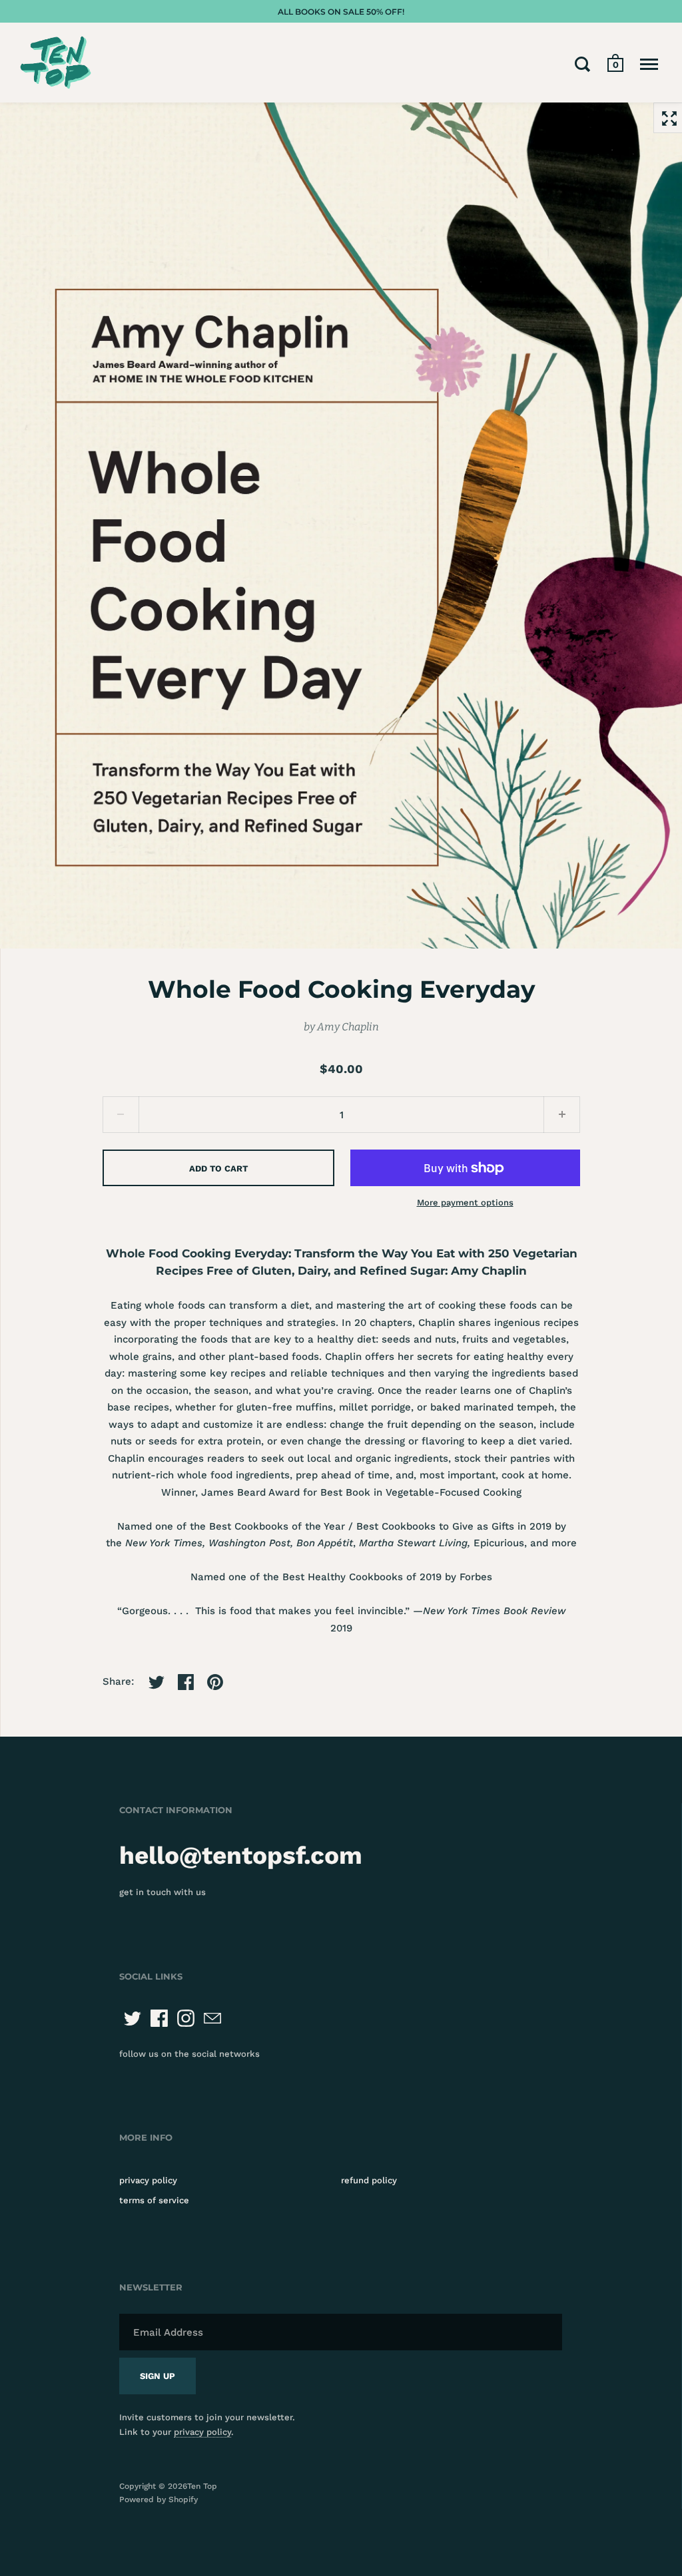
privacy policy (148, 2180)
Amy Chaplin (348, 1027)
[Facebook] (159, 2018)
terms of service (154, 2200)
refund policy (369, 2180)
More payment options (465, 1202)
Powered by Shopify (159, 2499)
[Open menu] (649, 64)
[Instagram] (186, 2018)
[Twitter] (133, 2018)
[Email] (212, 2018)
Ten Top (202, 2486)
